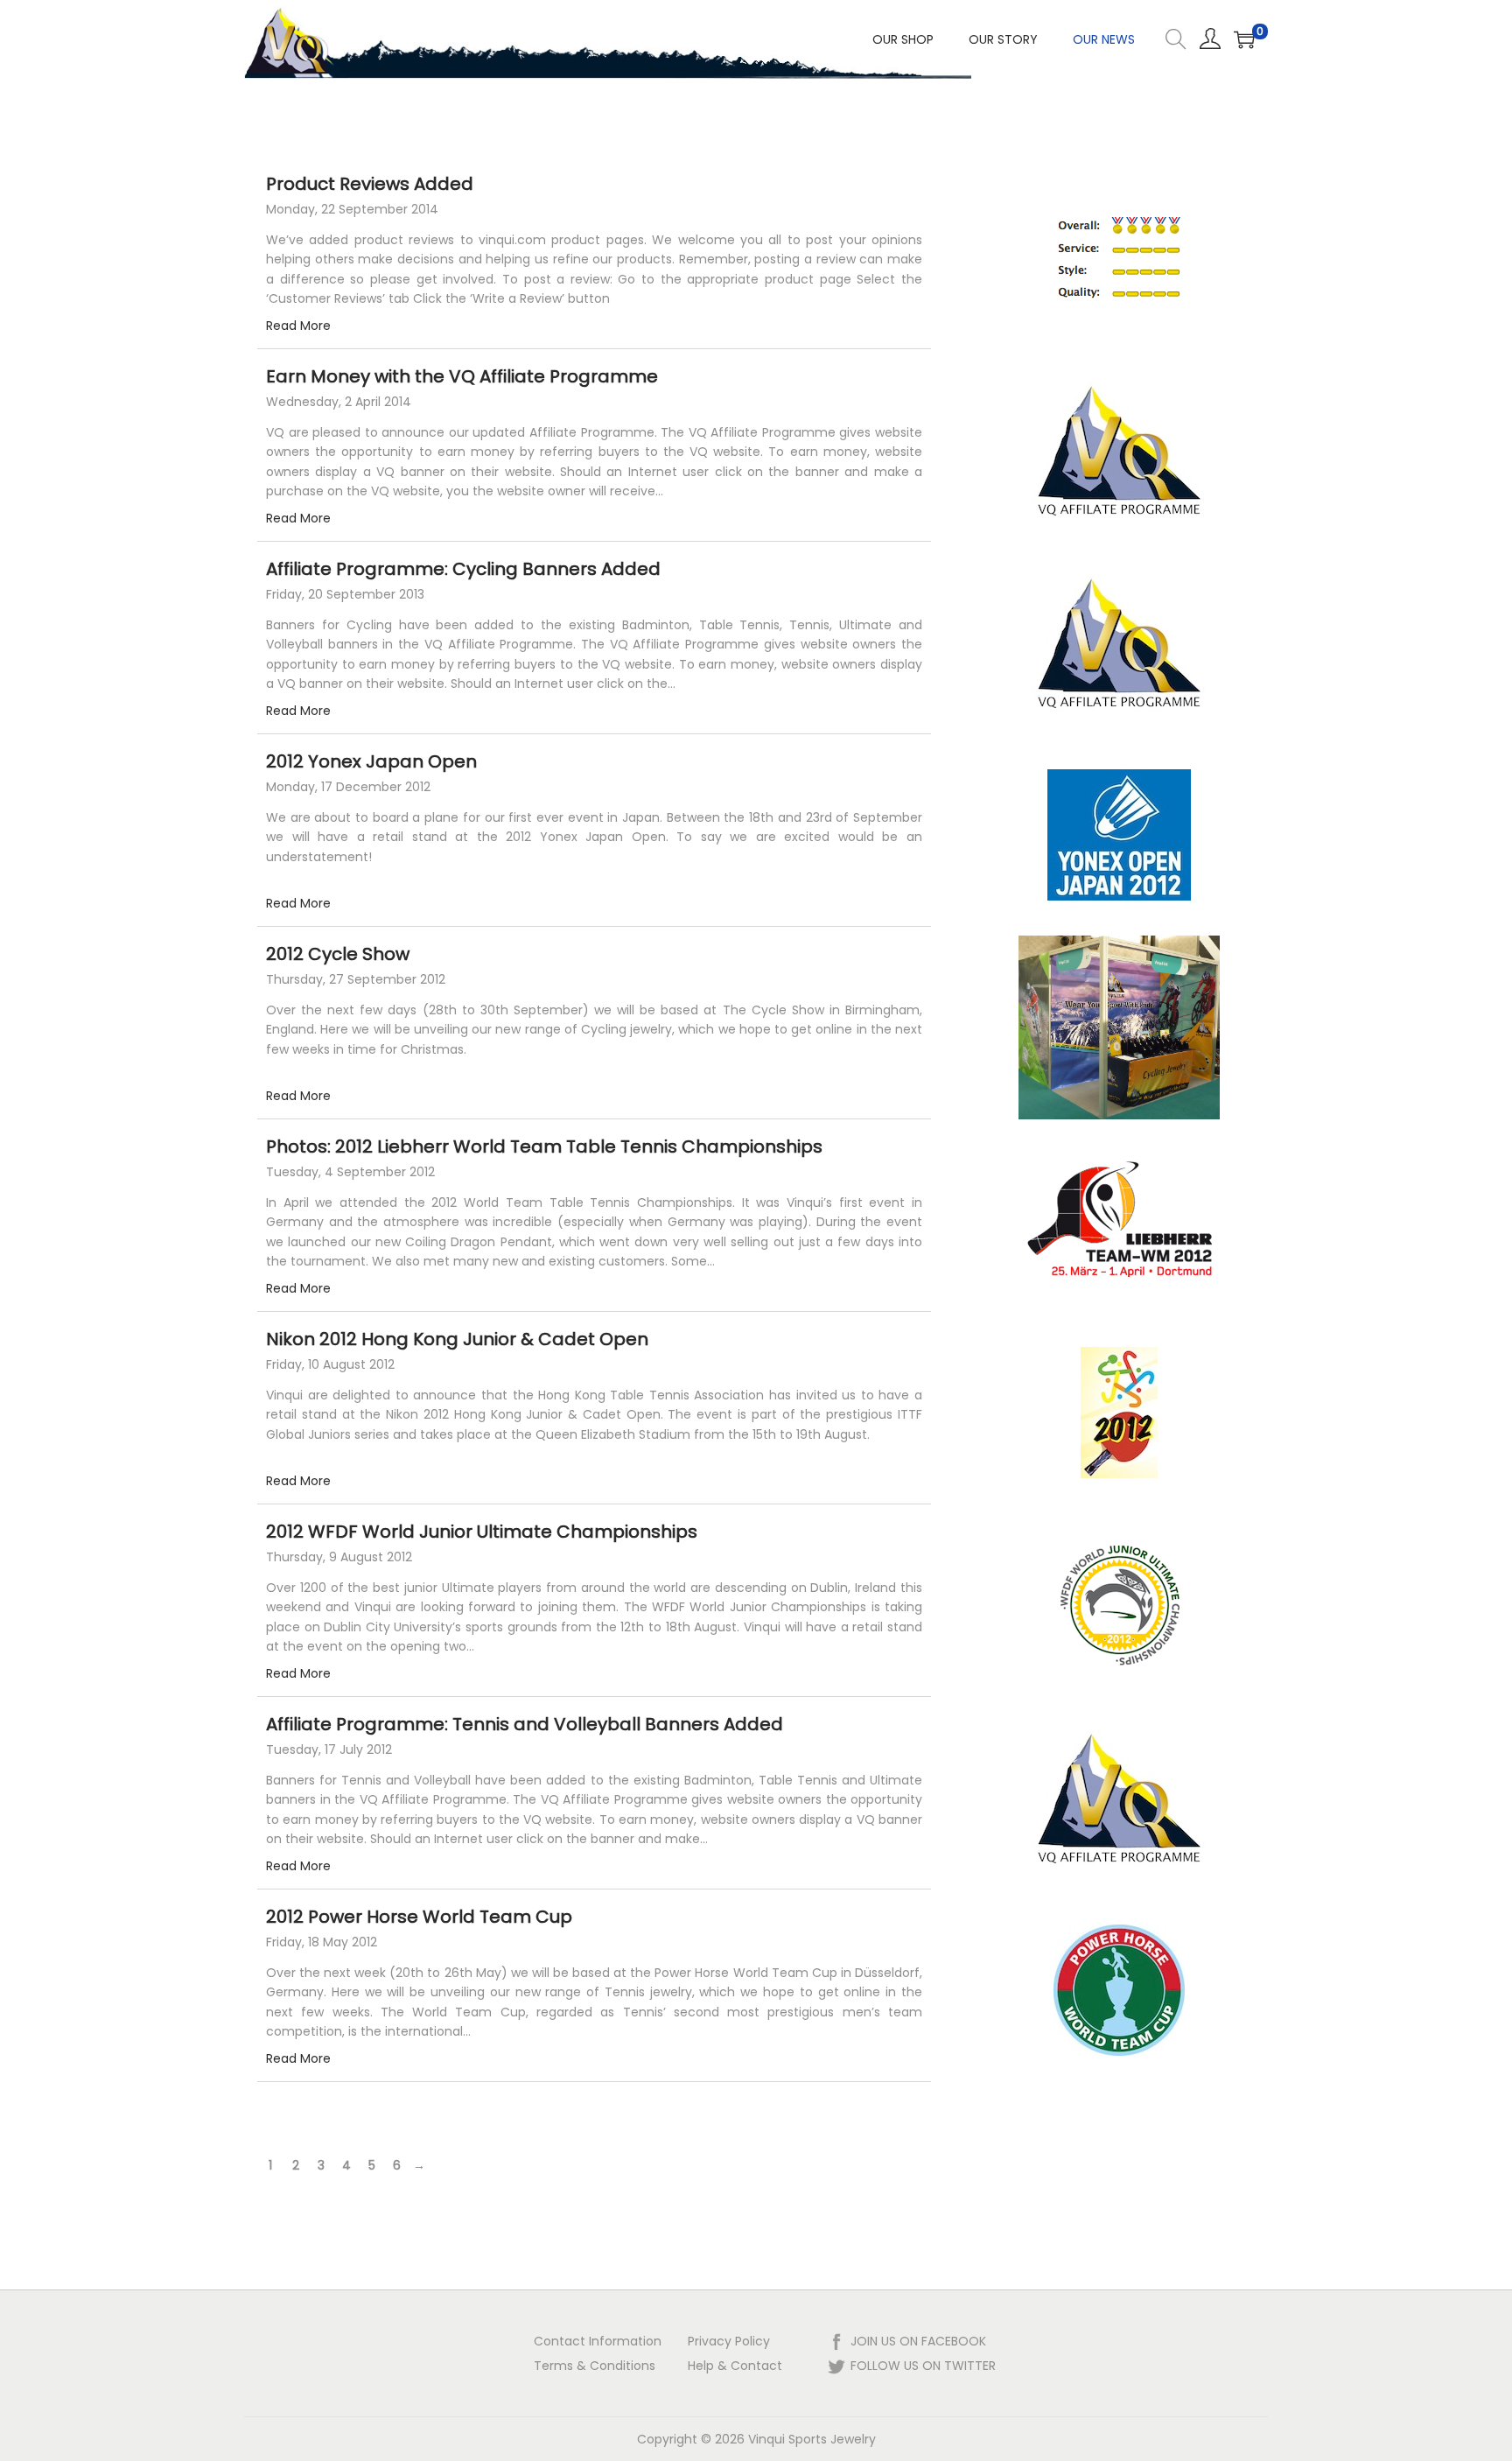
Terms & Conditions (595, 2366)
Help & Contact (735, 2366)
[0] (1244, 39)
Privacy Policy (729, 2341)
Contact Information (598, 2341)
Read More (298, 326)
